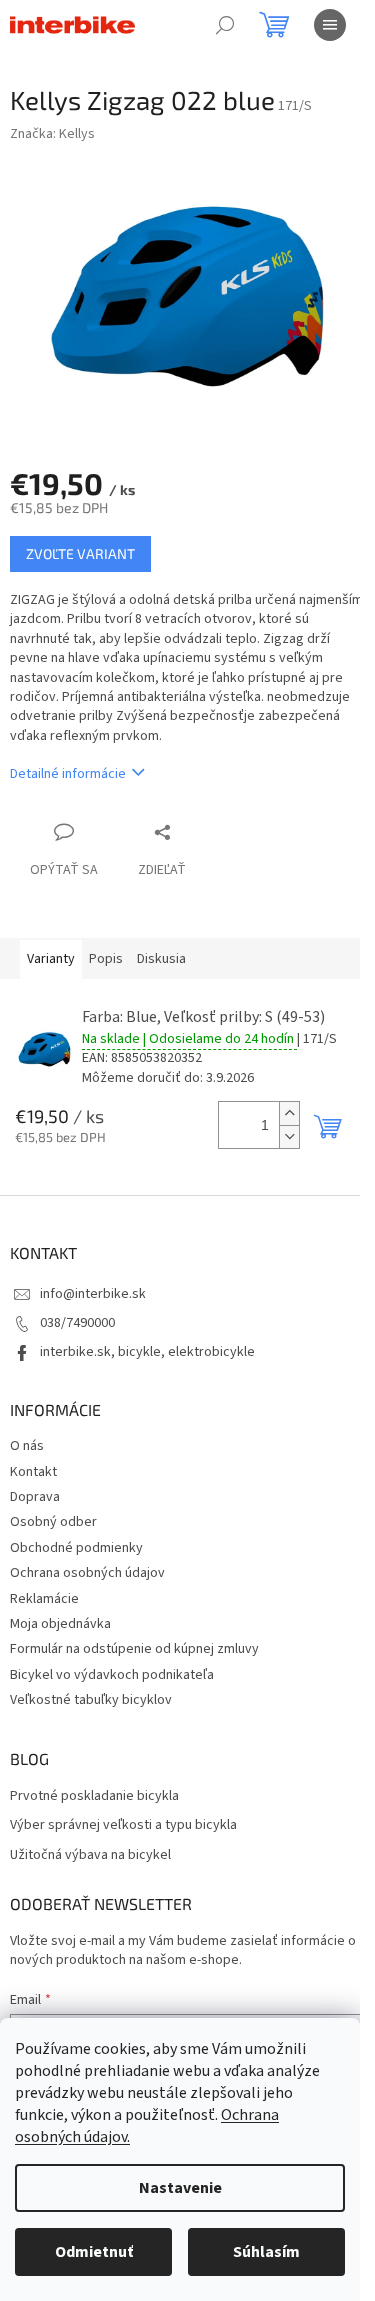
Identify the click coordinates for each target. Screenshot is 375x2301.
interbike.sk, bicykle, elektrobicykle (147, 1352)
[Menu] (330, 25)
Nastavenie (180, 2188)
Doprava (35, 1497)
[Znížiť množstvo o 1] (289, 1136)
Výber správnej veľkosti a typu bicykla (123, 1825)
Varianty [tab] (51, 959)
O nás (27, 1446)
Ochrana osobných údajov (87, 1573)
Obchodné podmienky (76, 1548)
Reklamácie (44, 1599)
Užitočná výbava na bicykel (90, 1855)
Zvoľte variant (80, 553)
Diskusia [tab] (161, 959)
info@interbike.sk (93, 1294)
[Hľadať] (225, 25)
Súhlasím (266, 2252)
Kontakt (33, 1472)
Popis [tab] (106, 959)
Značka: (52, 134)
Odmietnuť (94, 2252)
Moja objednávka (60, 1624)
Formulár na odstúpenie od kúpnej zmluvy (134, 1649)
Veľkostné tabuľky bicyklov (91, 1700)
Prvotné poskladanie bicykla (94, 1796)
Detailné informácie (68, 774)
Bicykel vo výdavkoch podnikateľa (112, 1675)
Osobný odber (53, 1522)
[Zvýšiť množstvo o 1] (289, 1113)
